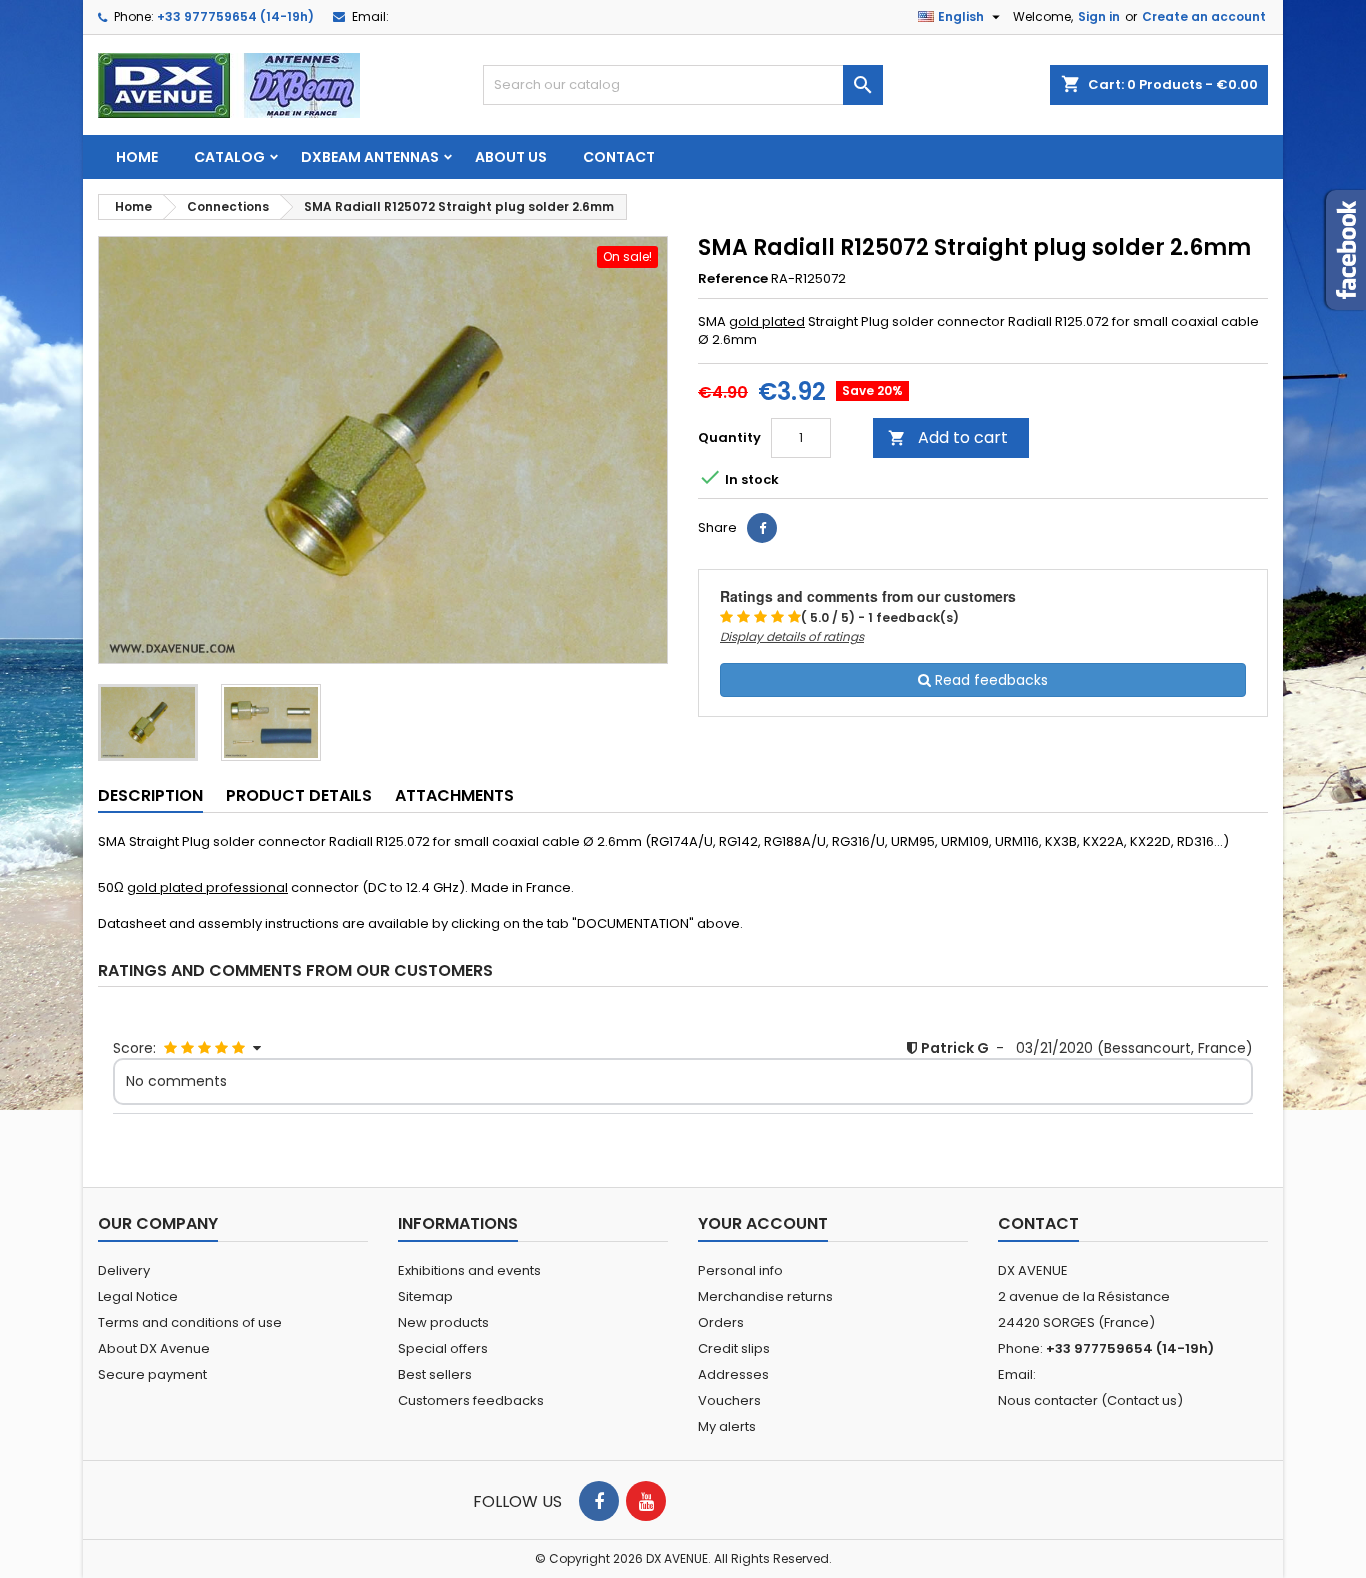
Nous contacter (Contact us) (1090, 1400)
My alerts (727, 1426)
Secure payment (152, 1374)
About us (511, 157)
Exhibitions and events (469, 1270)
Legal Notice (138, 1296)
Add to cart (948, 437)
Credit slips (734, 1348)
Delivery (124, 1270)
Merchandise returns (765, 1296)
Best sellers (435, 1374)
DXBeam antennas (370, 157)
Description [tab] (150, 795)
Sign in (1099, 16)
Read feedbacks (989, 680)
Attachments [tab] (454, 795)
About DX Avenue (154, 1348)
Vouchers (729, 1400)
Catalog (229, 157)
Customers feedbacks (471, 1400)
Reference (733, 279)
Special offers (443, 1348)
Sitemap (425, 1296)
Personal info (740, 1270)
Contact (619, 157)
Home (137, 157)
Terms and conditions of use (190, 1322)
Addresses (733, 1374)
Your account (763, 1223)
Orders (721, 1322)
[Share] (762, 528)
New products (443, 1322)
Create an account (1204, 16)
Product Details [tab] (299, 795)
